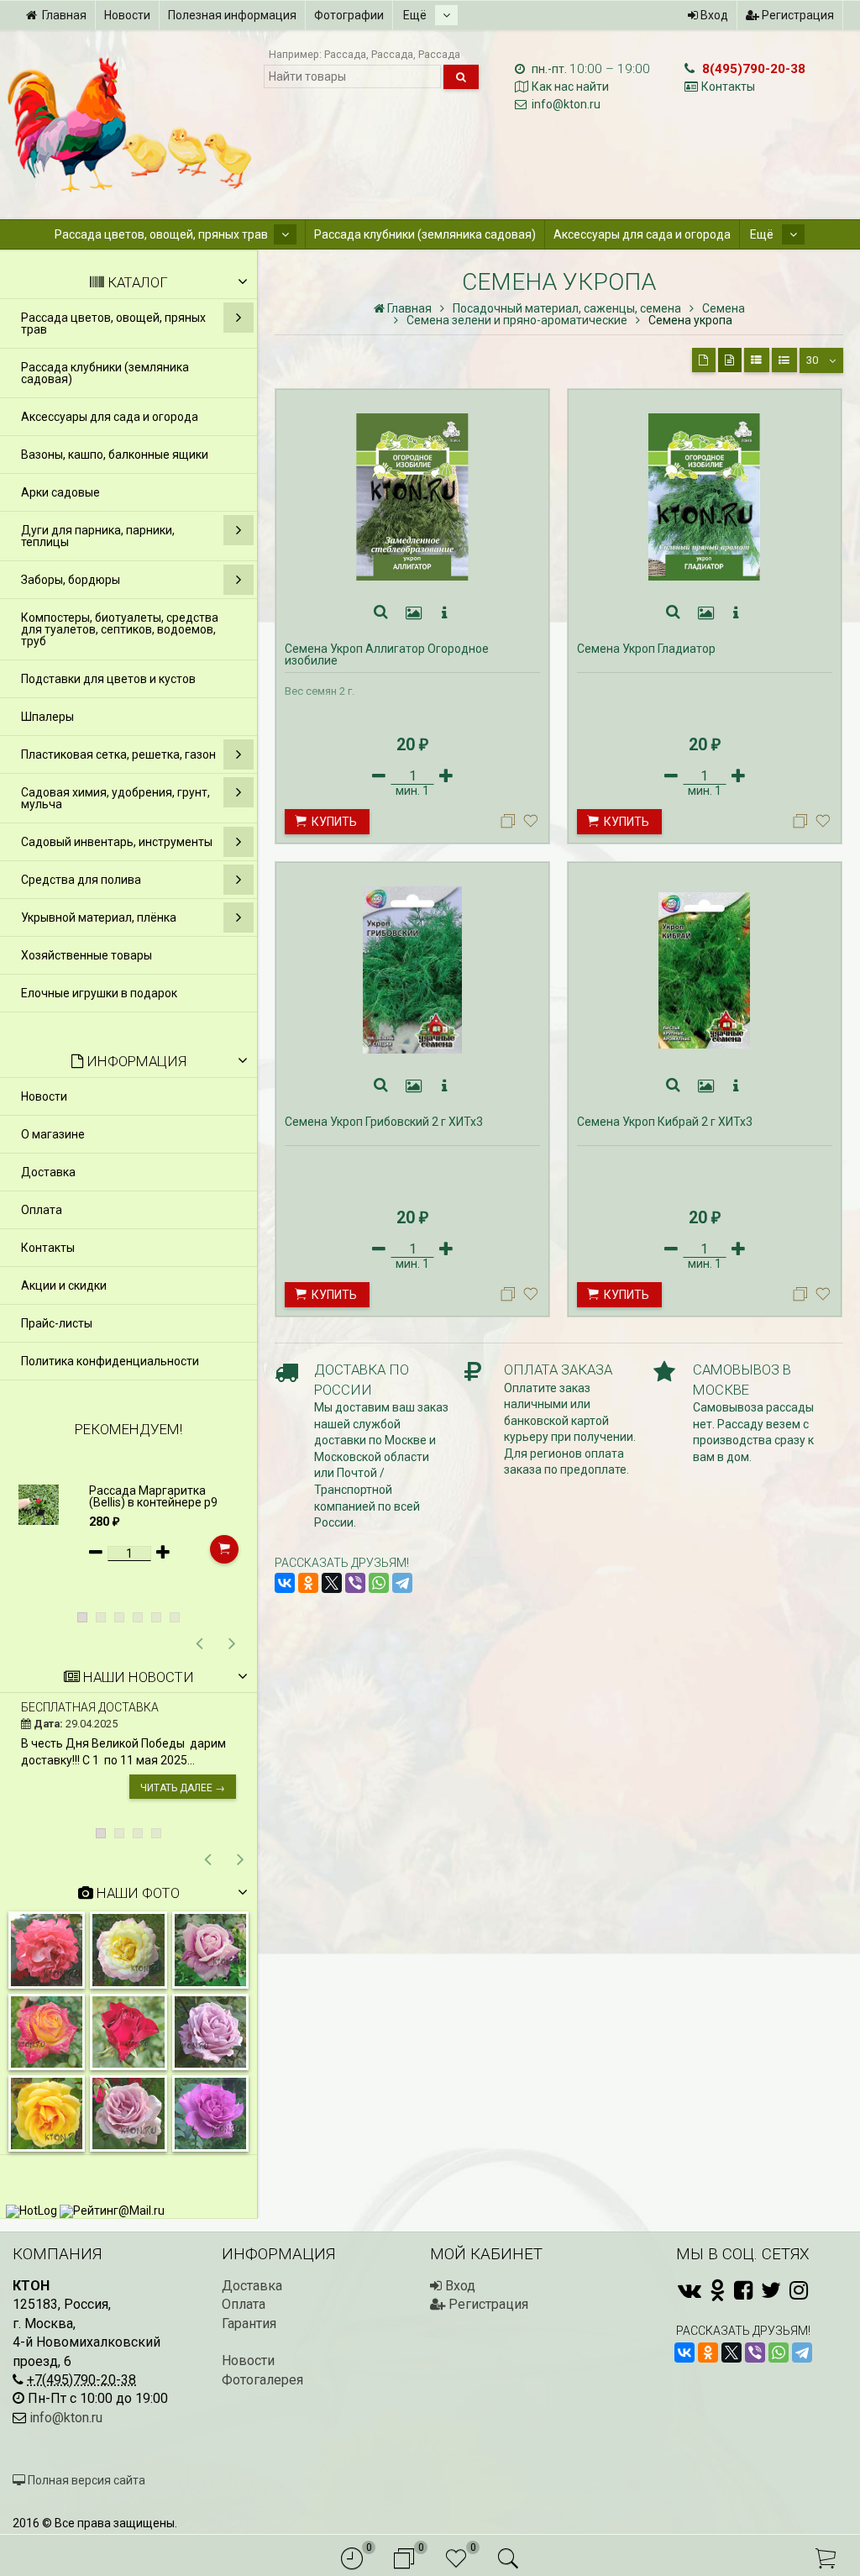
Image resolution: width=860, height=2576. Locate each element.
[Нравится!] (531, 825)
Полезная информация (232, 15)
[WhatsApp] (379, 1583)
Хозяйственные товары (87, 955)
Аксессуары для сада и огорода (642, 234)
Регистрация (797, 15)
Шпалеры (47, 717)
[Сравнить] (510, 825)
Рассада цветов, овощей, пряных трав (161, 234)
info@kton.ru (566, 104)
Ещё (416, 15)
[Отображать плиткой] (704, 360)
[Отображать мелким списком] (784, 360)
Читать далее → (183, 1788)
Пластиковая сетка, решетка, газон (118, 754)
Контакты (728, 87)
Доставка (48, 1172)
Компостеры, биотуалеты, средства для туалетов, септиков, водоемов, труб (120, 629)
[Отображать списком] (757, 360)
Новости (127, 15)
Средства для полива (81, 880)
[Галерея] (414, 613)
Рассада (345, 54)
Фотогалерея (262, 2380)
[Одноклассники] (308, 1583)
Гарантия (249, 2324)
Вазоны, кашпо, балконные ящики (115, 455)
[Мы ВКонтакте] (690, 2290)
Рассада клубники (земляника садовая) (425, 234)
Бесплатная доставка (90, 1707)
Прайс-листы (57, 1323)
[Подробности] (444, 613)
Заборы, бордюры (71, 580)
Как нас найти (570, 87)
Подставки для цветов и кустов (108, 679)
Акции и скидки (64, 1285)
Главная (64, 15)
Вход (713, 15)
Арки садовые (60, 492)
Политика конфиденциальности (110, 1361)
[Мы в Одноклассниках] (718, 2290)
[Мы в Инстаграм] (799, 2290)
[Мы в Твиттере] (771, 2290)
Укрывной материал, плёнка (99, 917)
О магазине (53, 1134)
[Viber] (355, 1583)
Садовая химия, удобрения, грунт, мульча (115, 798)
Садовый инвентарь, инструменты (117, 842)
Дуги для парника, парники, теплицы (98, 536)
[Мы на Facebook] (743, 2290)
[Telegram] (402, 1583)
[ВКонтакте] (285, 1583)
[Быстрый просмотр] (381, 613)
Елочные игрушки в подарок (99, 993)
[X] (332, 1583)
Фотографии (349, 15)
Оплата (42, 1210)
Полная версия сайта (85, 2480)
